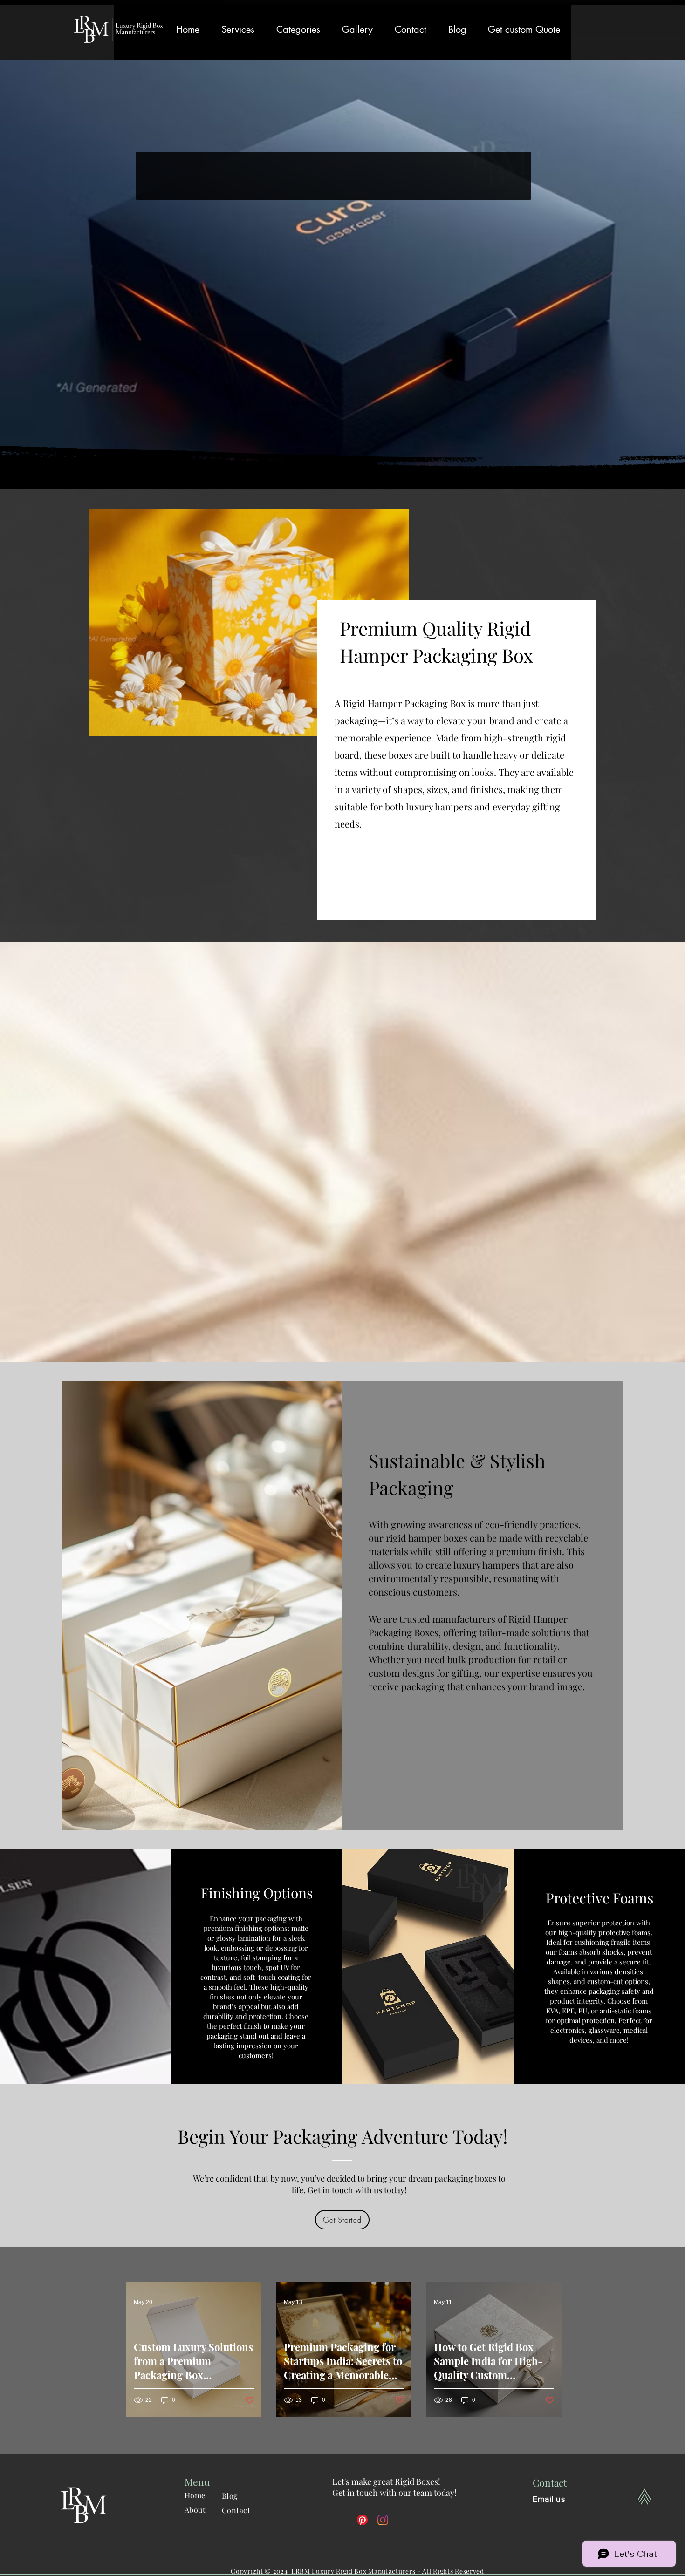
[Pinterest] (362, 2520)
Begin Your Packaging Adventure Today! (342, 2136)
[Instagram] (383, 2520)
